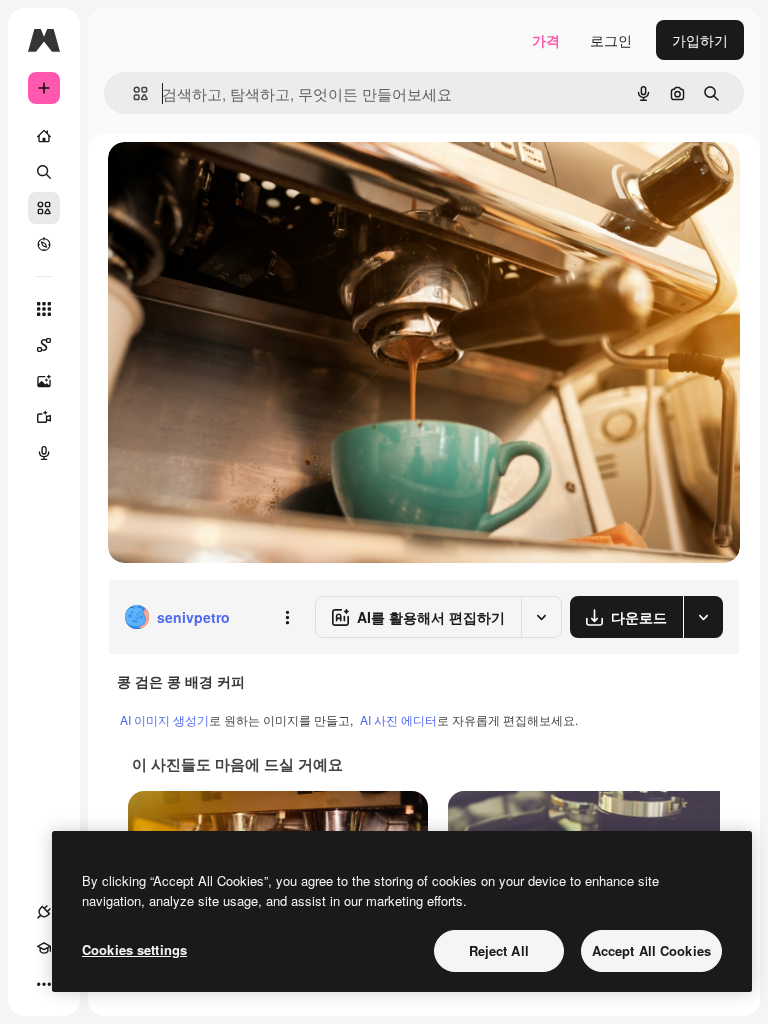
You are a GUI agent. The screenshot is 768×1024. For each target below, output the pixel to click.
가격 (546, 40)
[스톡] (44, 208)
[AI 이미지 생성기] (44, 381)
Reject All (499, 950)
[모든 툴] (44, 309)
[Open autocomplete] (132, 93)
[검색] (44, 172)
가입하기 (700, 40)
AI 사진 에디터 (398, 719)
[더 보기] (44, 984)
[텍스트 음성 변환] (44, 453)
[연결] (44, 912)
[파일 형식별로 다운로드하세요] (703, 617)
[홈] (44, 136)
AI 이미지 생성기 (164, 719)
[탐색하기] (44, 244)
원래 (223, 179)
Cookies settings (134, 949)
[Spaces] (44, 345)
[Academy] (44, 948)
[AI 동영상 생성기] (44, 417)
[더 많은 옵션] (287, 617)
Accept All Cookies (651, 950)
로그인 (611, 40)
